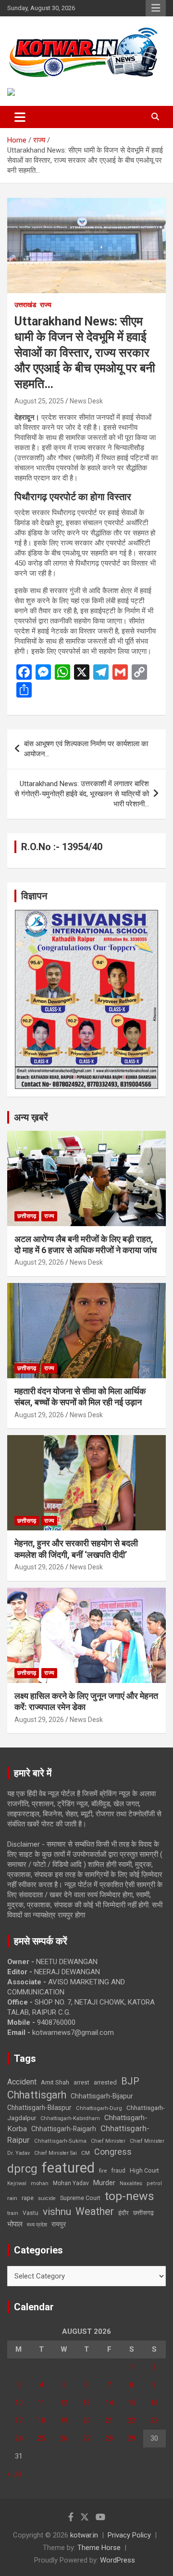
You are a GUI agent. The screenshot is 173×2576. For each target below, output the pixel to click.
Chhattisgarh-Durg (99, 2108)
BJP (130, 2081)
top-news (130, 2196)
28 (109, 2438)
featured (68, 2168)
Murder (104, 2183)
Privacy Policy (129, 2535)
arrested (105, 2082)
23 (154, 2421)
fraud (118, 2171)
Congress (113, 2152)
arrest (81, 2083)
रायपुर (59, 2224)
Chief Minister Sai (56, 2153)
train (13, 2213)
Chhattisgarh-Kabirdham (70, 2118)
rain (12, 2198)
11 (41, 2403)
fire (103, 2171)
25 (41, 2438)
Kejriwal (17, 2183)
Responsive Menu (156, 8)
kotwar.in (84, 2535)
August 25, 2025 (39, 401)
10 (19, 2403)
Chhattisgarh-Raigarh (64, 2129)
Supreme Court (80, 2198)
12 (64, 2403)
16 (154, 2403)
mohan (40, 2183)
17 (19, 2421)
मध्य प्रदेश (37, 2225)
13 (86, 2403)
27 (86, 2438)
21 (109, 2421)
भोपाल (15, 2224)
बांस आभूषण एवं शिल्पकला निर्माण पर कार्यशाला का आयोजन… (86, 749)
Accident (22, 2082)
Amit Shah (55, 2082)
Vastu (31, 2213)
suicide (47, 2198)
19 (64, 2421)
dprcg (22, 2169)
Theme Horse (99, 2548)
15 (132, 2403)
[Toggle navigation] (20, 117)
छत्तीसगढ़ (143, 2213)
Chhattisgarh (37, 2095)
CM (86, 2153)
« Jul (14, 2474)
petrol (154, 2183)
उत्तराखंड (25, 305)
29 (132, 2438)
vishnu (57, 2212)
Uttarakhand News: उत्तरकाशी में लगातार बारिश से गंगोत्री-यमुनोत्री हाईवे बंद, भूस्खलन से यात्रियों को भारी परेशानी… (82, 794)
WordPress (117, 2560)
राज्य (46, 305)
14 (109, 2403)
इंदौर (124, 2213)
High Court (144, 2170)
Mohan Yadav (71, 2183)
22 (132, 2421)
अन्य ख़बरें (31, 1117)
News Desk (86, 401)
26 (64, 2438)
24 (19, 2438)
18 (41, 2421)
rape (28, 2198)
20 (86, 2421)
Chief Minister (108, 2141)
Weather (95, 2211)
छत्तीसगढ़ (27, 1216)
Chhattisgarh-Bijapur (102, 2096)
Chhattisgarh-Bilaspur (39, 2108)
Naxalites (131, 2183)
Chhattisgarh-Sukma (60, 2141)
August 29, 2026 (39, 1262)
